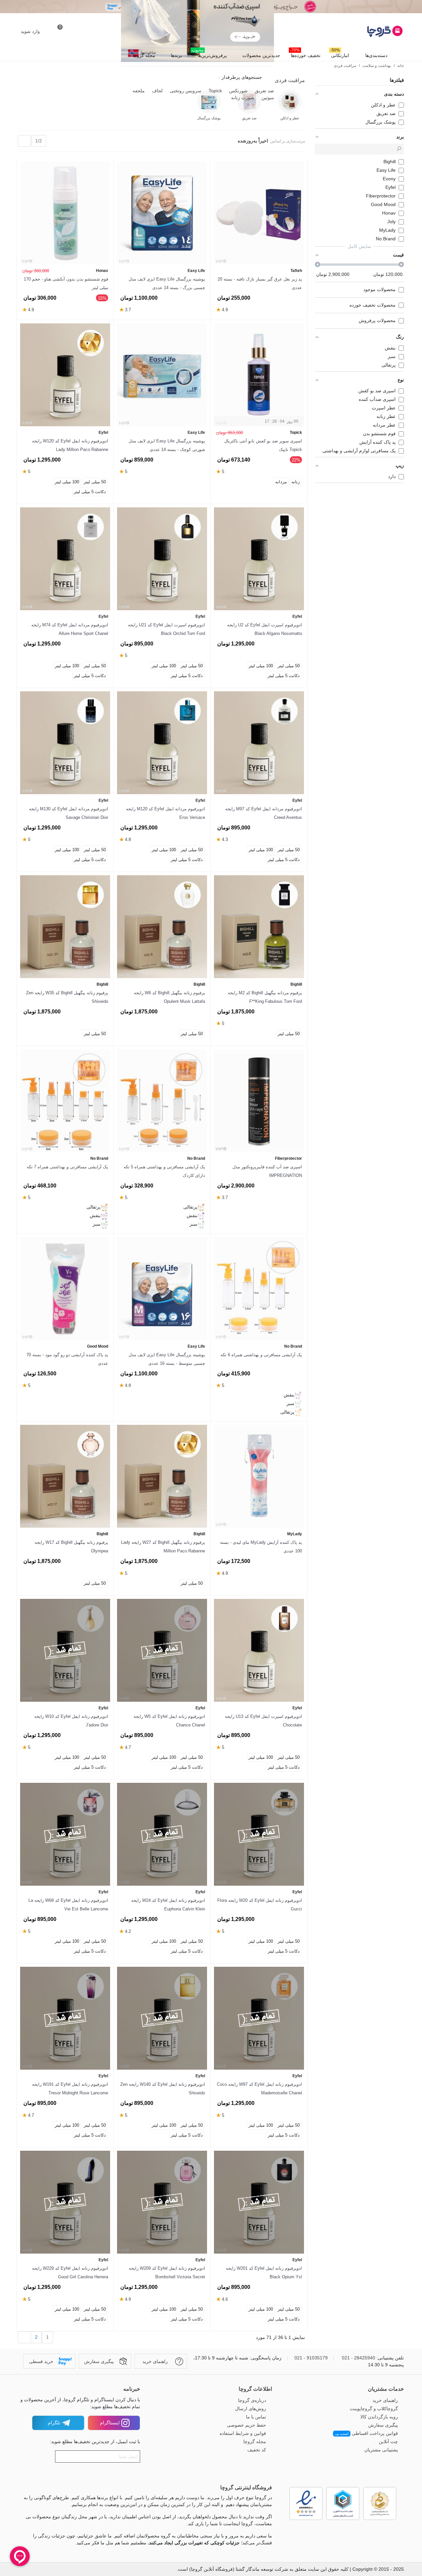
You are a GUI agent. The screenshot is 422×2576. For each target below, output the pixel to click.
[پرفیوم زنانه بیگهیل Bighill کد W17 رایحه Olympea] (65, 1476)
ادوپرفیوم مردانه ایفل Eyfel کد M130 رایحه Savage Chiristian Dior (69, 813)
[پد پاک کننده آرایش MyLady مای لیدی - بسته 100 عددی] (259, 1476)
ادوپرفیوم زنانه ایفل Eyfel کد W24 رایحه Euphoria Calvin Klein (168, 1905)
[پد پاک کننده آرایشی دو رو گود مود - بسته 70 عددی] (65, 1289)
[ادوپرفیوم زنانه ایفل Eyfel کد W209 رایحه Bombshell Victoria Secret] (162, 2202)
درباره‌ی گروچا (252, 2400)
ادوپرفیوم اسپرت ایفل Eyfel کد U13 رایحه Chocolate (263, 1721)
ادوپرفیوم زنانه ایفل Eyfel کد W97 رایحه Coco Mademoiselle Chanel (259, 2089)
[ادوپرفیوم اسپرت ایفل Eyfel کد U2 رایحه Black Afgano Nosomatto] (259, 559)
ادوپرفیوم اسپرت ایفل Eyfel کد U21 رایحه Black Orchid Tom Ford (166, 629)
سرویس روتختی (185, 91)
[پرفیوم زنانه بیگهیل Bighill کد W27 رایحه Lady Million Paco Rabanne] (162, 1476)
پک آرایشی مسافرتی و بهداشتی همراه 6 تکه (261, 1355)
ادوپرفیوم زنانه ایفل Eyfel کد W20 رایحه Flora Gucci (260, 1905)
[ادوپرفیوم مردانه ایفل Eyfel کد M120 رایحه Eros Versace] (162, 743)
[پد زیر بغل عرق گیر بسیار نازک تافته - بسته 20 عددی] (259, 213)
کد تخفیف (257, 2450)
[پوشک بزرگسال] (209, 102)
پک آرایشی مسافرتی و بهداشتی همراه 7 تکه (67, 1167)
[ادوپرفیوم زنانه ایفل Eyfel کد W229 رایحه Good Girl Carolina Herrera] (65, 2202)
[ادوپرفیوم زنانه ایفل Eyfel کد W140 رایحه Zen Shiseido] (162, 2018)
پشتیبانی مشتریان (381, 2450)
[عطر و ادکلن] (290, 102)
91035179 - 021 (311, 2358)
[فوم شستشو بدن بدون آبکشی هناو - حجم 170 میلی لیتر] (65, 213)
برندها (176, 55)
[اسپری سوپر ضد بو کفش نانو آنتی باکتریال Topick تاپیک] (259, 375)
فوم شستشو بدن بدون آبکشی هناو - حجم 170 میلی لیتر (66, 283)
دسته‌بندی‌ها (376, 55)
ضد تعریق (264, 91)
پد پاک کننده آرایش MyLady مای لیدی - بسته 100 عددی (261, 1547)
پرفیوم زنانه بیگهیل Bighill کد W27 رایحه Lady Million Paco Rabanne (163, 1547)
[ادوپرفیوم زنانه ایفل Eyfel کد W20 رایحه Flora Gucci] (259, 1834)
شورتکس (238, 91)
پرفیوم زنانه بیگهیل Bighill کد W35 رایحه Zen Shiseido (67, 997)
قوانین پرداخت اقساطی (366, 2433)
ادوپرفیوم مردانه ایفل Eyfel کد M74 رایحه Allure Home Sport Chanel (70, 629)
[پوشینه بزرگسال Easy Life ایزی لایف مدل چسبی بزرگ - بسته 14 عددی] (162, 213)
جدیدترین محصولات (261, 55)
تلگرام (54, 2423)
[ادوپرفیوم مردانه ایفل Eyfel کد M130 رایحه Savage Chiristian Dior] (65, 743)
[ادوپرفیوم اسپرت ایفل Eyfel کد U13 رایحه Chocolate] (259, 1650)
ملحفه (138, 91)
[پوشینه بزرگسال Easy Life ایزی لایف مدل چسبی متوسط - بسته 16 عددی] (162, 1289)
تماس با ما (256, 2417)
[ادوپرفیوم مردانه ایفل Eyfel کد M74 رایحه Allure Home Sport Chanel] (65, 559)
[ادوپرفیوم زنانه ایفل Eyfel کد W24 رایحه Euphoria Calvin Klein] (162, 1834)
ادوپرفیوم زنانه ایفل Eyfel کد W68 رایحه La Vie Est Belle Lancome (68, 1905)
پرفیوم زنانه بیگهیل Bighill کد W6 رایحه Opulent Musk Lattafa (169, 997)
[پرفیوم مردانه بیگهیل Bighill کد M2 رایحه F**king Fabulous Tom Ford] (259, 927)
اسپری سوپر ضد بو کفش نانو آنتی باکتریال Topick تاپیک (263, 445)
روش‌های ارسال (251, 2409)
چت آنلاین (388, 2441)
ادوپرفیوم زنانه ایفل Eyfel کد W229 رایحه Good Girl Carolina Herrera (70, 2273)
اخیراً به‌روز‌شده (252, 141)
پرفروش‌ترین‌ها (209, 54)
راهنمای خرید (385, 2400)
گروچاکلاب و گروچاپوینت (374, 2409)
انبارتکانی (340, 54)
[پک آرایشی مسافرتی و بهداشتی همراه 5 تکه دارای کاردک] (162, 1101)
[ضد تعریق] (249, 102)
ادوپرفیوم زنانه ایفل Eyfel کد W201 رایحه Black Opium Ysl (264, 2273)
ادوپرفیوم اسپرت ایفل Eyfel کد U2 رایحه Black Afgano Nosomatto (265, 629)
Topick (215, 91)
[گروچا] (368, 31)
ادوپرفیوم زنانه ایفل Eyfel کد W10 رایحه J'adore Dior (71, 1721)
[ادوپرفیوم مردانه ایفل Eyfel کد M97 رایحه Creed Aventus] (259, 743)
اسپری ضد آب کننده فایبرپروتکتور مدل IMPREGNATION (267, 1171)
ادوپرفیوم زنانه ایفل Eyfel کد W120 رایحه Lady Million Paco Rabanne (70, 445)
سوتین (267, 98)
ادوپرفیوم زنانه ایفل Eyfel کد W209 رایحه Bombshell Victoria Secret (167, 2273)
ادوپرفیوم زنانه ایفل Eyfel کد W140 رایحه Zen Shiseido (163, 2089)
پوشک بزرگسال (209, 118)
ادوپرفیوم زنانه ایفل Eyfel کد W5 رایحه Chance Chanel (169, 1721)
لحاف (157, 91)
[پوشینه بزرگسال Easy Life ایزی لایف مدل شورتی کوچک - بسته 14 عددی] (162, 375)
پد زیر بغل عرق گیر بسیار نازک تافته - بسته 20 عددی (260, 283)
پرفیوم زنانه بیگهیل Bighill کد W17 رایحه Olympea (71, 1547)
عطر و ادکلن (290, 118)
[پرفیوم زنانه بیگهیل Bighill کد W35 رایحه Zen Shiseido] (65, 927)
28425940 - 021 (359, 2358)
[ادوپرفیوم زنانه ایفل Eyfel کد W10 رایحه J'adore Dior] (65, 1650)
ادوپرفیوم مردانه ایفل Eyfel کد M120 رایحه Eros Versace (166, 813)
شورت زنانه (242, 98)
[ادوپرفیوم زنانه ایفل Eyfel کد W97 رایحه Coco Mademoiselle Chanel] (259, 2018)
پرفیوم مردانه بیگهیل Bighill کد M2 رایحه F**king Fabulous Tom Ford (265, 997)
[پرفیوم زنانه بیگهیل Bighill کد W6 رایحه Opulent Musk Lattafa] (162, 927)
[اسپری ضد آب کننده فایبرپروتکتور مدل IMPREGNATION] (259, 1101)
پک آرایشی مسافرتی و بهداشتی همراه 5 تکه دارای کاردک (164, 1171)
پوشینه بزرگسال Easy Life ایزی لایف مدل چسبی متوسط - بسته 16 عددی (167, 1359)
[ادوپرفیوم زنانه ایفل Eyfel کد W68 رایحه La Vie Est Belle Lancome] (65, 1834)
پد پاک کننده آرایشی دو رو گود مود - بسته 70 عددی (67, 1359)
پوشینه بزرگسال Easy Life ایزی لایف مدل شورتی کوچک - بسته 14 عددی (167, 445)
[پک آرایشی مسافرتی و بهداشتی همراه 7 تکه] (65, 1101)
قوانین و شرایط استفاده (243, 2433)
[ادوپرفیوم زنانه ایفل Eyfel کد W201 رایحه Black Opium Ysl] (259, 2202)
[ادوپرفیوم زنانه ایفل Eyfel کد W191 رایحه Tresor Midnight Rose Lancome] (65, 2018)
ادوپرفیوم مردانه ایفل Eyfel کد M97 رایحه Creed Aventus (264, 813)
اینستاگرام (110, 2423)
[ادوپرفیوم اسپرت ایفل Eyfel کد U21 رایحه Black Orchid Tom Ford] (162, 559)
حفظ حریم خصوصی (246, 2425)
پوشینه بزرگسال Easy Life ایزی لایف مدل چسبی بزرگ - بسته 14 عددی (167, 283)
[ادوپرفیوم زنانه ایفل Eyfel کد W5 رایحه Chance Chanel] (162, 1650)
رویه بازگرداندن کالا (379, 2417)
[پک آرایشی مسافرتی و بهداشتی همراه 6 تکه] (259, 1289)
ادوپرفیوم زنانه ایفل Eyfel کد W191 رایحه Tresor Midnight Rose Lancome (70, 2089)
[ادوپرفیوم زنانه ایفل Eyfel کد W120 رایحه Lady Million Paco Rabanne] (65, 375)
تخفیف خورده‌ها (305, 54)
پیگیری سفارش (383, 2425)
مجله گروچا (144, 55)
